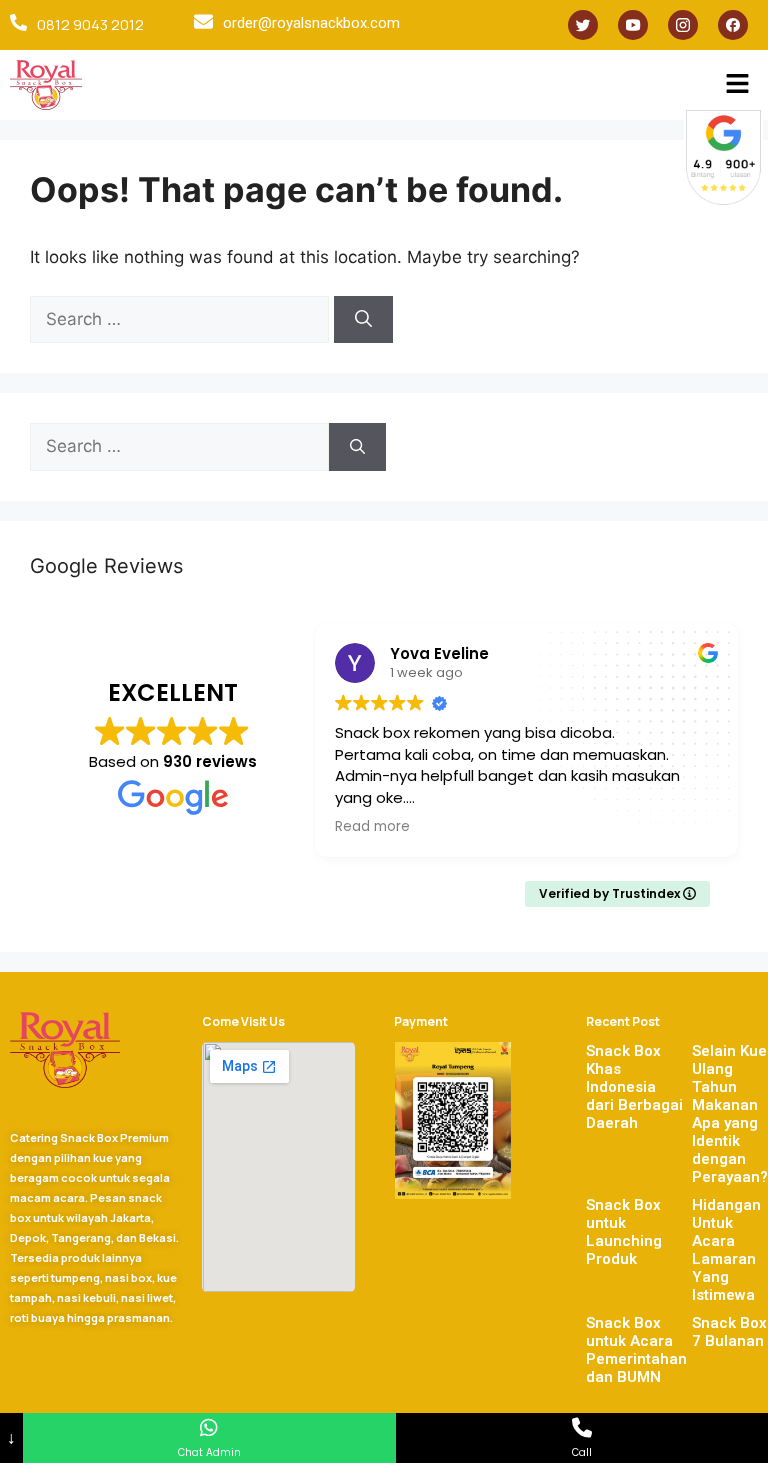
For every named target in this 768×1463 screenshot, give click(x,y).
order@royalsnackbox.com (311, 23)
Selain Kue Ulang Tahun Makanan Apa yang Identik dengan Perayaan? (730, 1114)
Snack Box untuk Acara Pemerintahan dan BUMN (636, 1350)
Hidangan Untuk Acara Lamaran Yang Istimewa (726, 1250)
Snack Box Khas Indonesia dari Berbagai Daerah (634, 1087)
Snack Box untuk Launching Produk (624, 1232)
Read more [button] (372, 827)
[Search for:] (182, 319)
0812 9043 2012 (90, 24)
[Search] (363, 320)
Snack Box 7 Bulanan (729, 1332)
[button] (738, 84)
